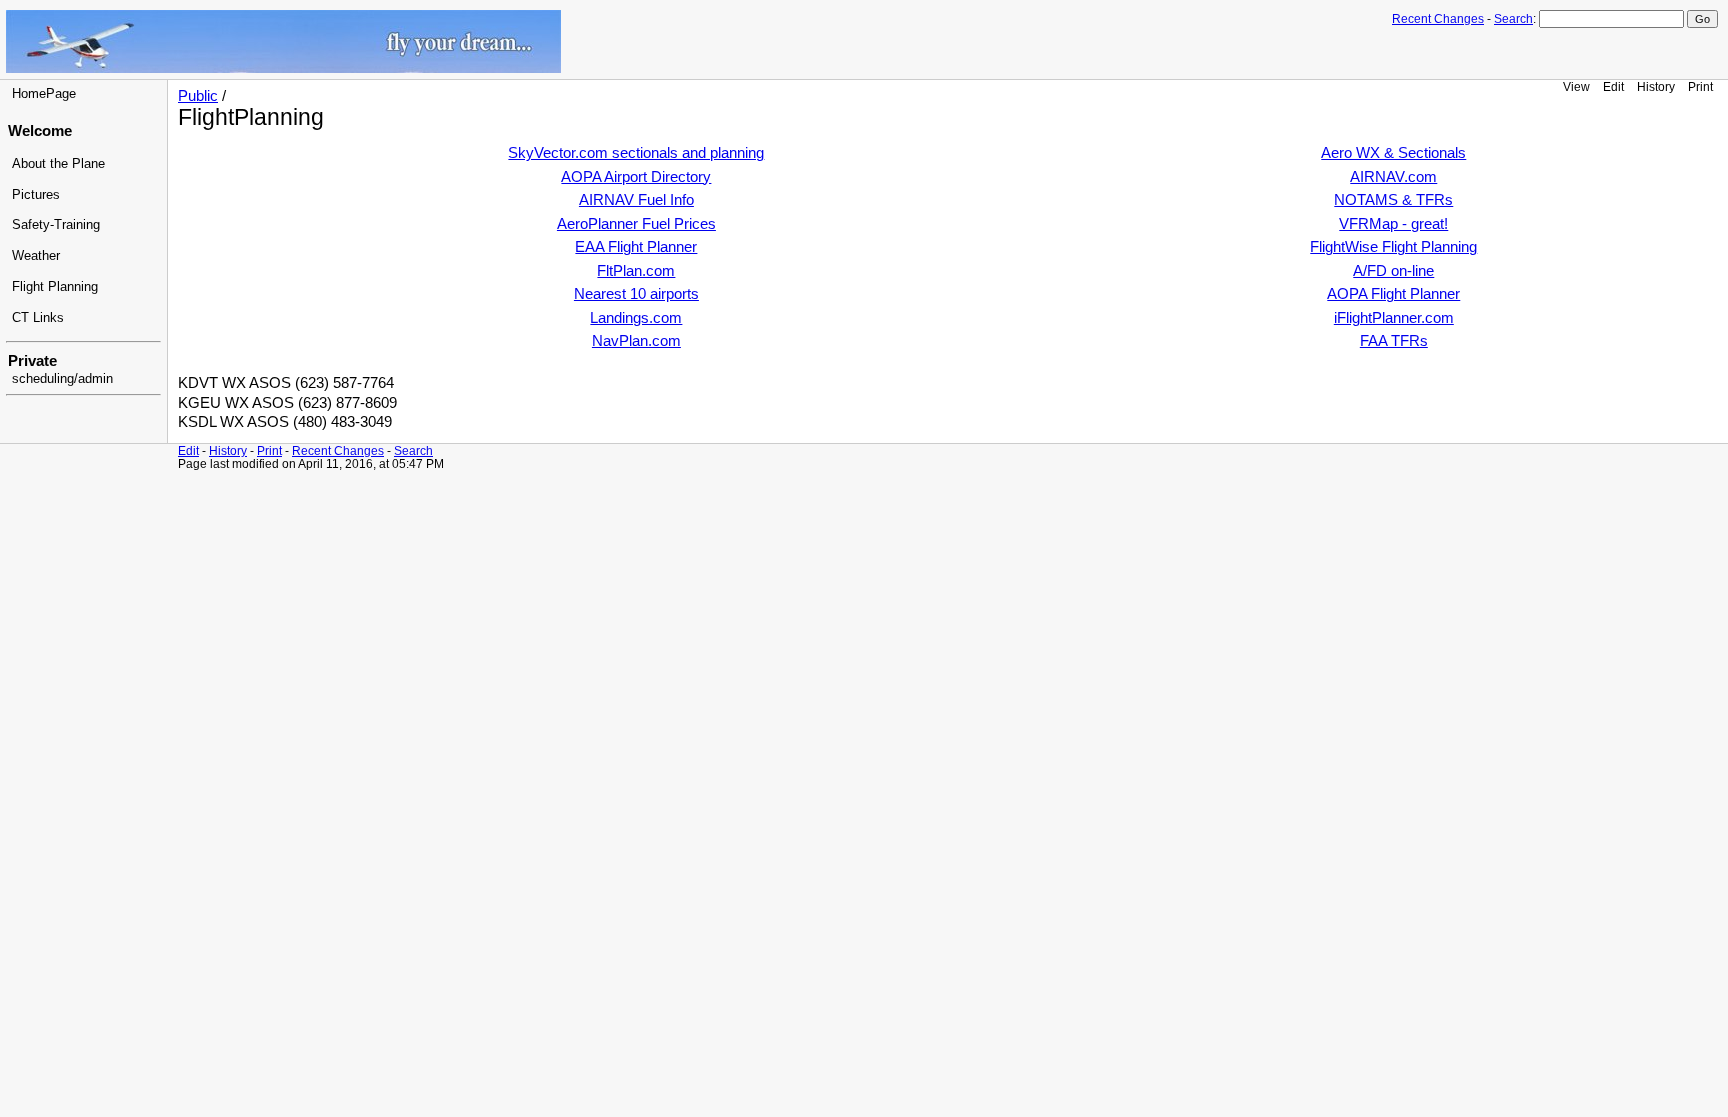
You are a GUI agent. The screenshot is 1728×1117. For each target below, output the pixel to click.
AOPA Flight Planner (1393, 294)
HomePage (44, 94)
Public (198, 96)
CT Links (38, 318)
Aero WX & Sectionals (1393, 153)
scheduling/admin (62, 379)
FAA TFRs (1394, 341)
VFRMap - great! (1393, 224)
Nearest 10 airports (636, 294)
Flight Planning (55, 287)
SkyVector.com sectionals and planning (636, 153)
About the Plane (58, 164)
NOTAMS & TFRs (1393, 200)
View (1576, 86)
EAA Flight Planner (636, 247)
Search (1513, 19)
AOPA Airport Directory (636, 177)
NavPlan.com (636, 341)
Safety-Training (56, 225)
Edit (1613, 86)
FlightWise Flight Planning (1393, 247)
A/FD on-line (1393, 271)
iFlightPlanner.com (1394, 318)
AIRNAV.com (1393, 177)
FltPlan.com (636, 271)
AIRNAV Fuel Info (636, 200)
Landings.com (636, 318)
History (1656, 86)
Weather (36, 256)
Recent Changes (1438, 19)
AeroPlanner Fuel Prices (636, 224)
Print (1700, 86)
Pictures (36, 195)
